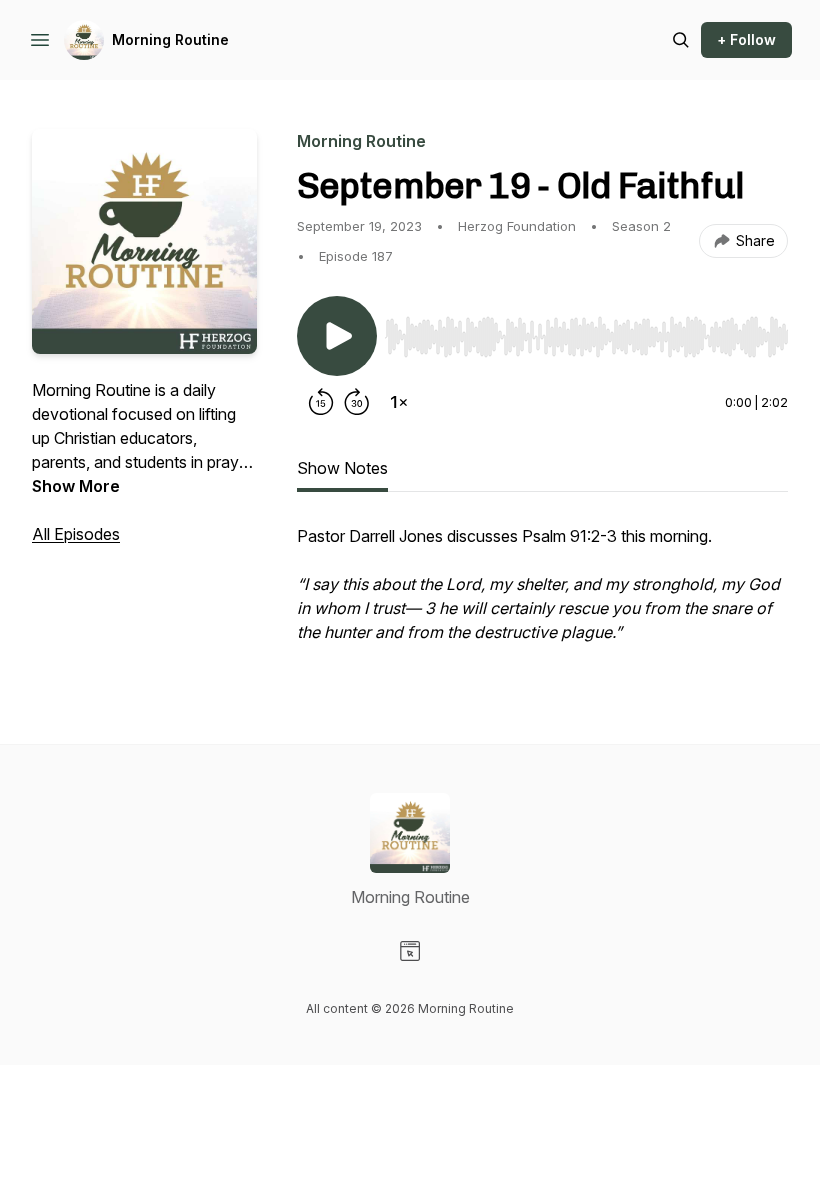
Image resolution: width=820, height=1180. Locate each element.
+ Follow (746, 39)
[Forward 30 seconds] (357, 402)
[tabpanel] (542, 594)
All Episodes (76, 534)
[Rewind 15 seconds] (321, 402)
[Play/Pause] (337, 336)
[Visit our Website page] (410, 951)
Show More (76, 486)
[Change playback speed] (399, 402)
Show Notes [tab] (342, 468)
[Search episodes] (681, 40)
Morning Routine (170, 39)
